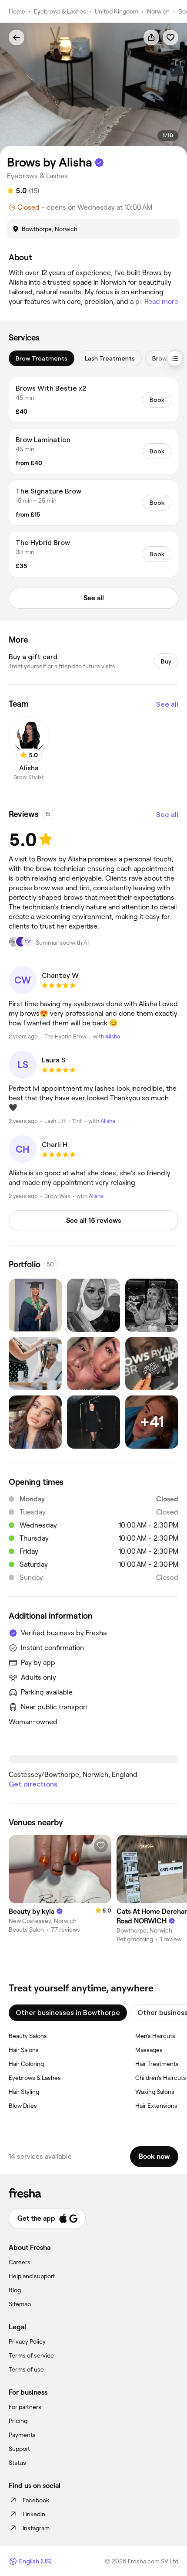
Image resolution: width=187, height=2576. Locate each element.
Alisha (113, 1036)
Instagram (36, 2528)
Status (17, 2463)
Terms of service (31, 2355)
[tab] (42, 358)
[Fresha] (93, 2193)
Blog (15, 2290)
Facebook (36, 2500)
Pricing (18, 2421)
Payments (22, 2435)
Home (17, 11)
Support (19, 2449)
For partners (25, 2407)
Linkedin (34, 2514)
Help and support (32, 2276)
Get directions (33, 1784)
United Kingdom (117, 11)
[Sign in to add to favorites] (170, 37)
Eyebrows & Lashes (60, 11)
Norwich (158, 11)
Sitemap (20, 2304)
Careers (20, 2262)
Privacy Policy (27, 2341)
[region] (93, 90)
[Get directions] (93, 1759)
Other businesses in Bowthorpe (68, 2013)
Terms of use (26, 2369)
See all (167, 704)
